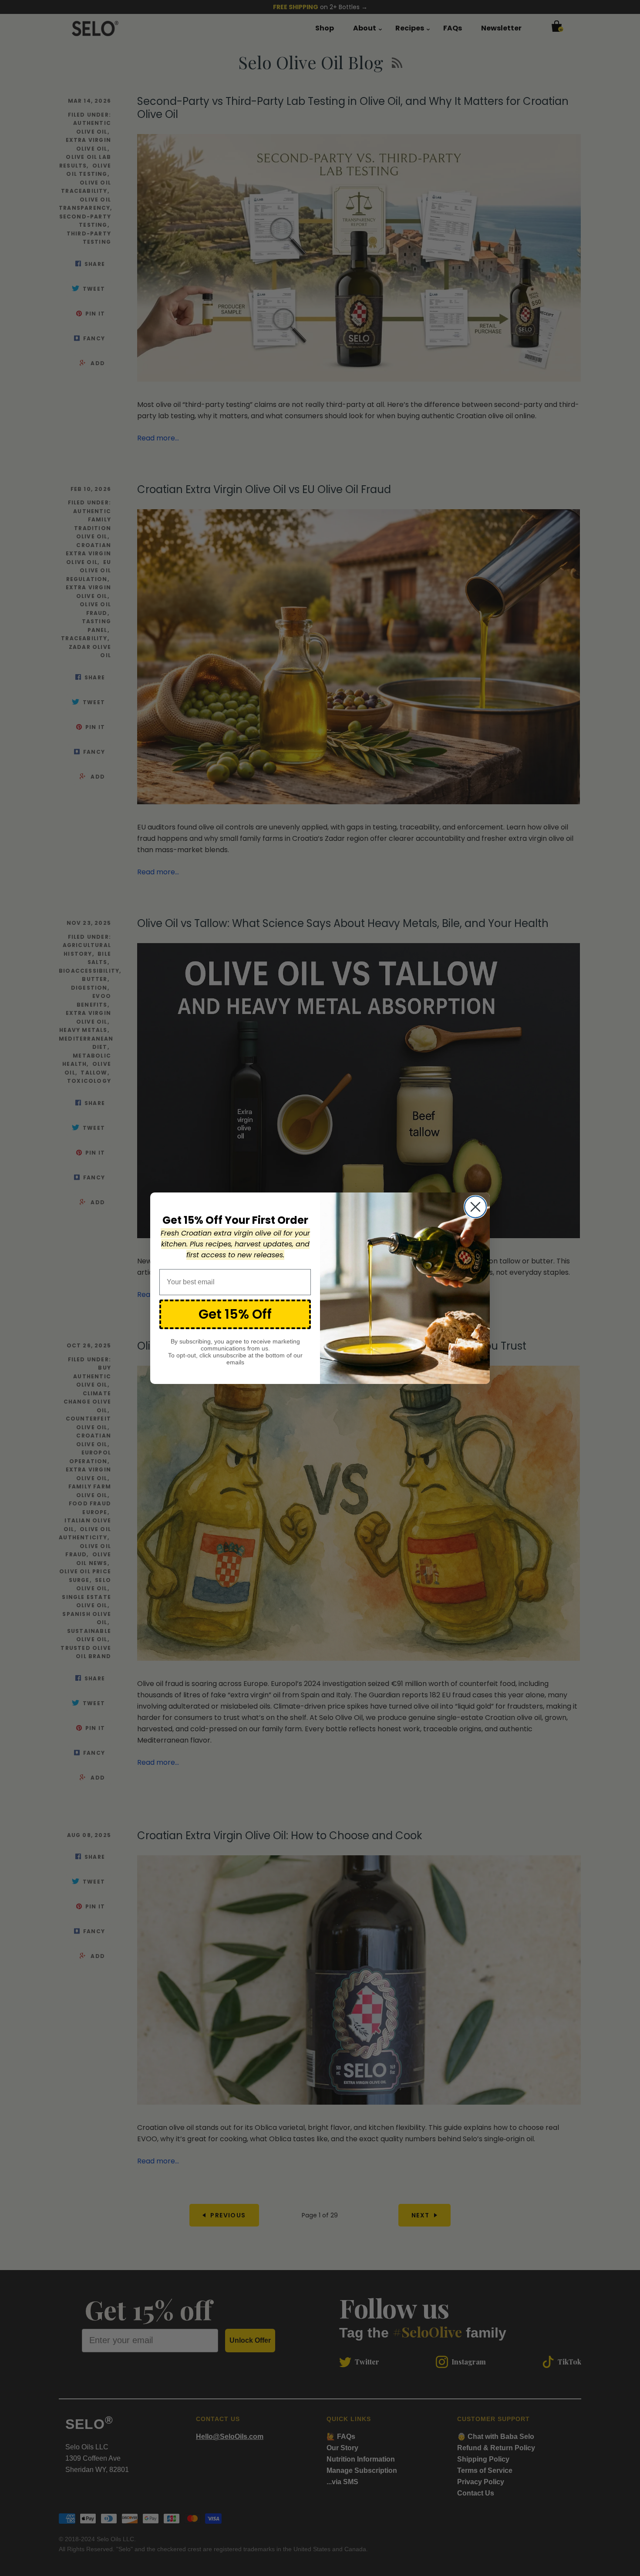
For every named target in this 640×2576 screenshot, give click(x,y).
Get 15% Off (235, 1314)
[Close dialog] (475, 1207)
